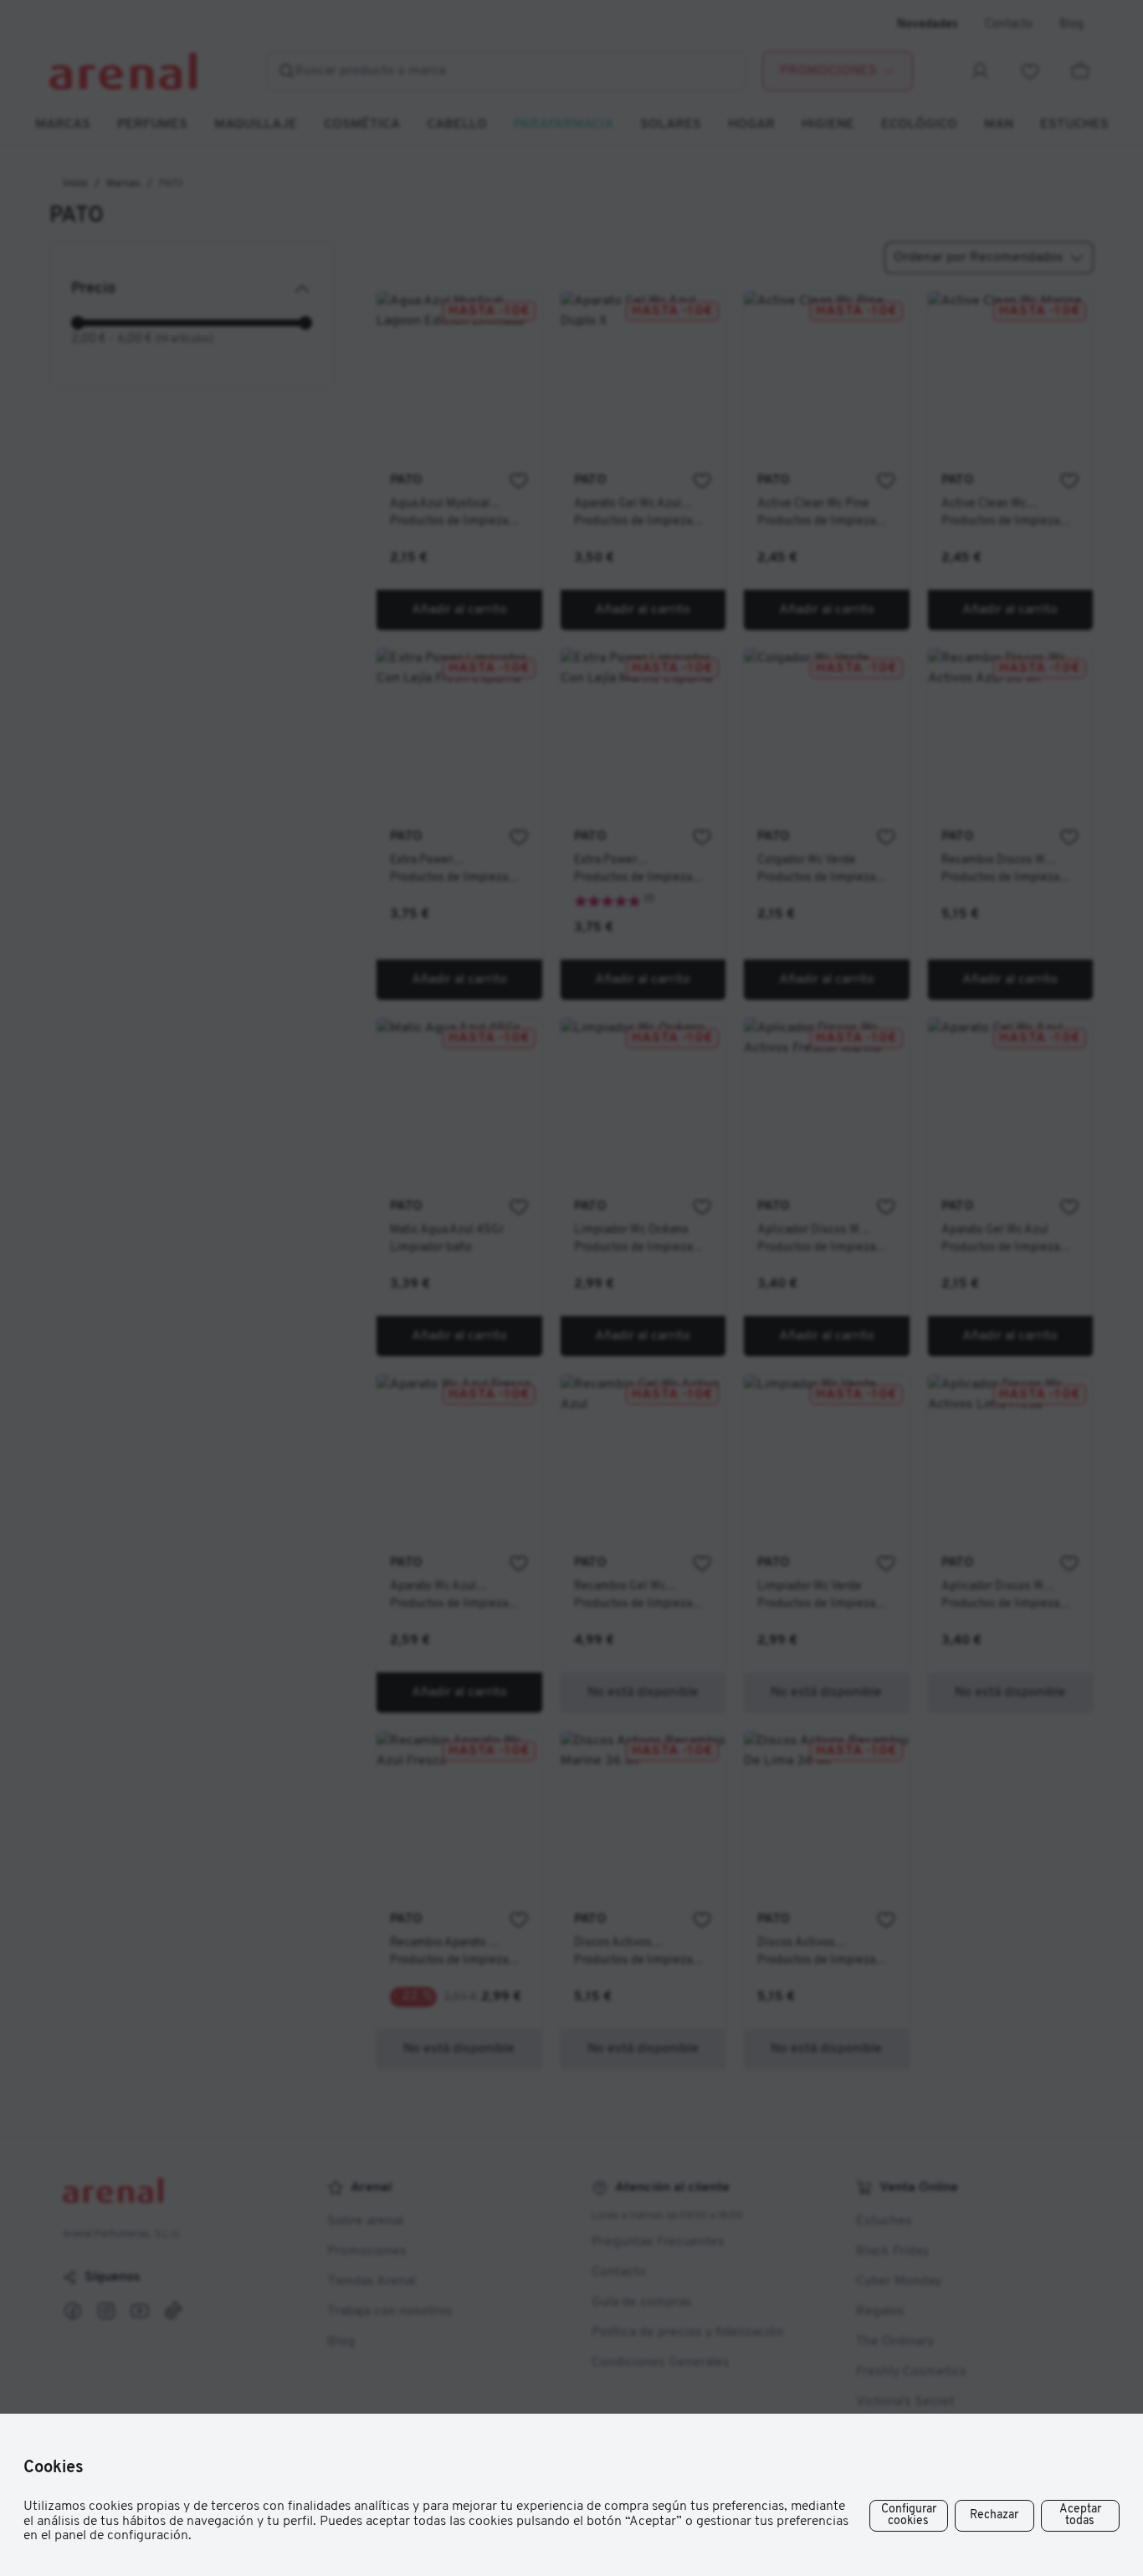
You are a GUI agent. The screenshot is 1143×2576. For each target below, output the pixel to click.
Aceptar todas (1080, 2515)
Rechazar (994, 2515)
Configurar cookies (909, 2515)
